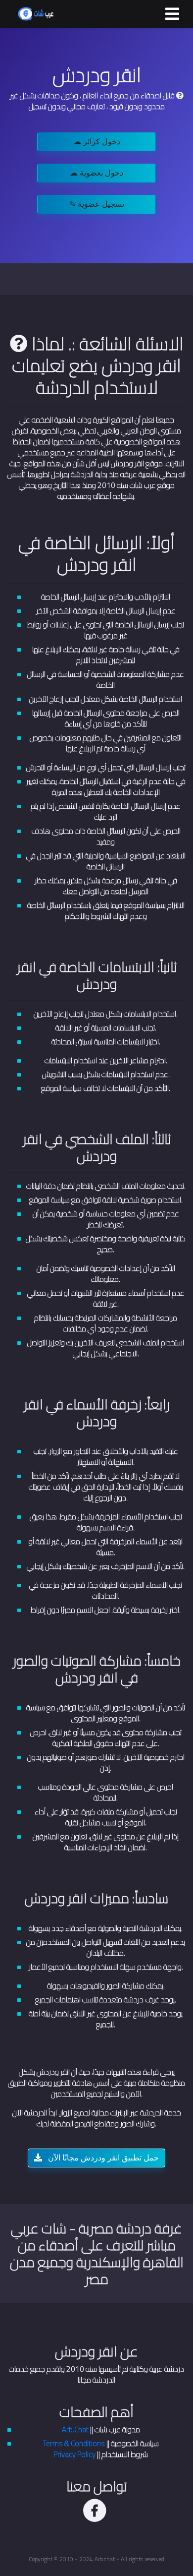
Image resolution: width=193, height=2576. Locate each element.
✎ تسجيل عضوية (97, 204)
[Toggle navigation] (172, 14)
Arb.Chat (75, 2429)
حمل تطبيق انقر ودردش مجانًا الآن (102, 2158)
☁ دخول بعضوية (96, 173)
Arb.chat (105, 2559)
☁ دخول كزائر (97, 142)
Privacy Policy (74, 2454)
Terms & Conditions (74, 2443)
